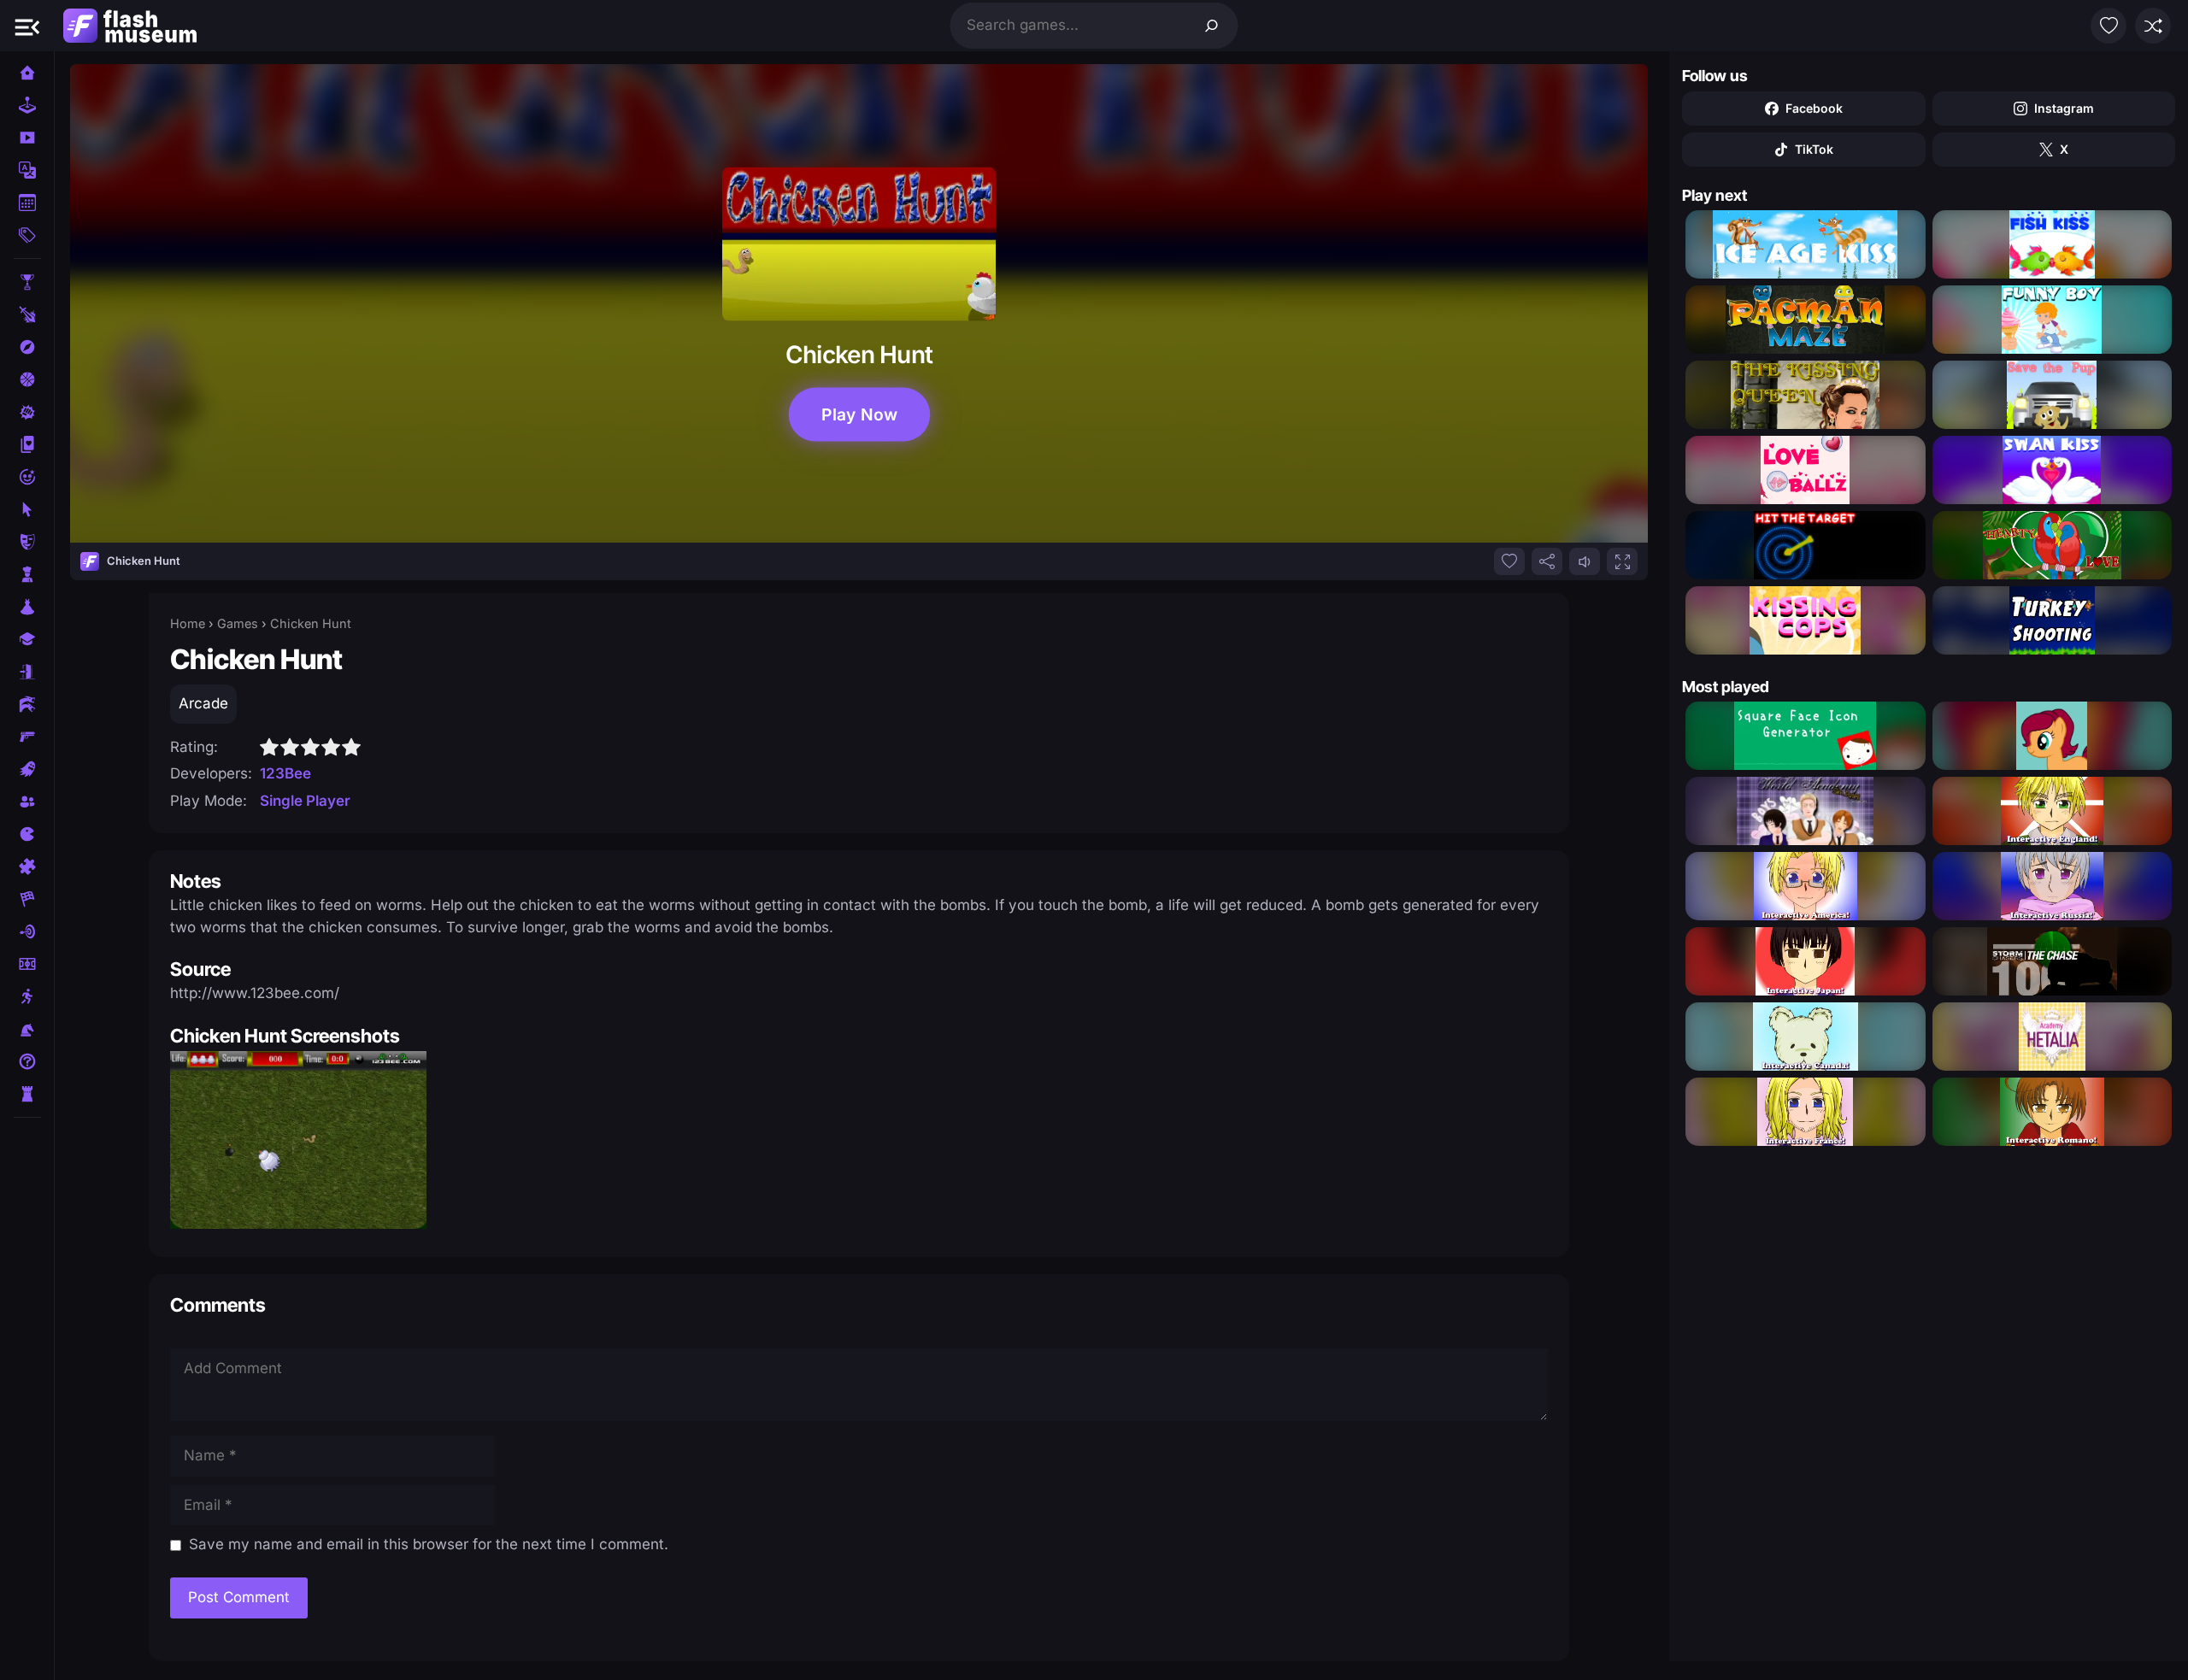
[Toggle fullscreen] (1622, 561)
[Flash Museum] (130, 26)
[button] (27, 26)
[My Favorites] (2109, 26)
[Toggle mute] (1585, 561)
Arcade (203, 703)
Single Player (305, 801)
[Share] (1547, 561)
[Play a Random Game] (2153, 26)
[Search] (1212, 26)
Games (238, 623)
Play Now (859, 414)
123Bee (285, 773)
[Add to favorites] (1509, 561)
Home (188, 623)
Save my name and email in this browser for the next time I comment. (429, 1544)
